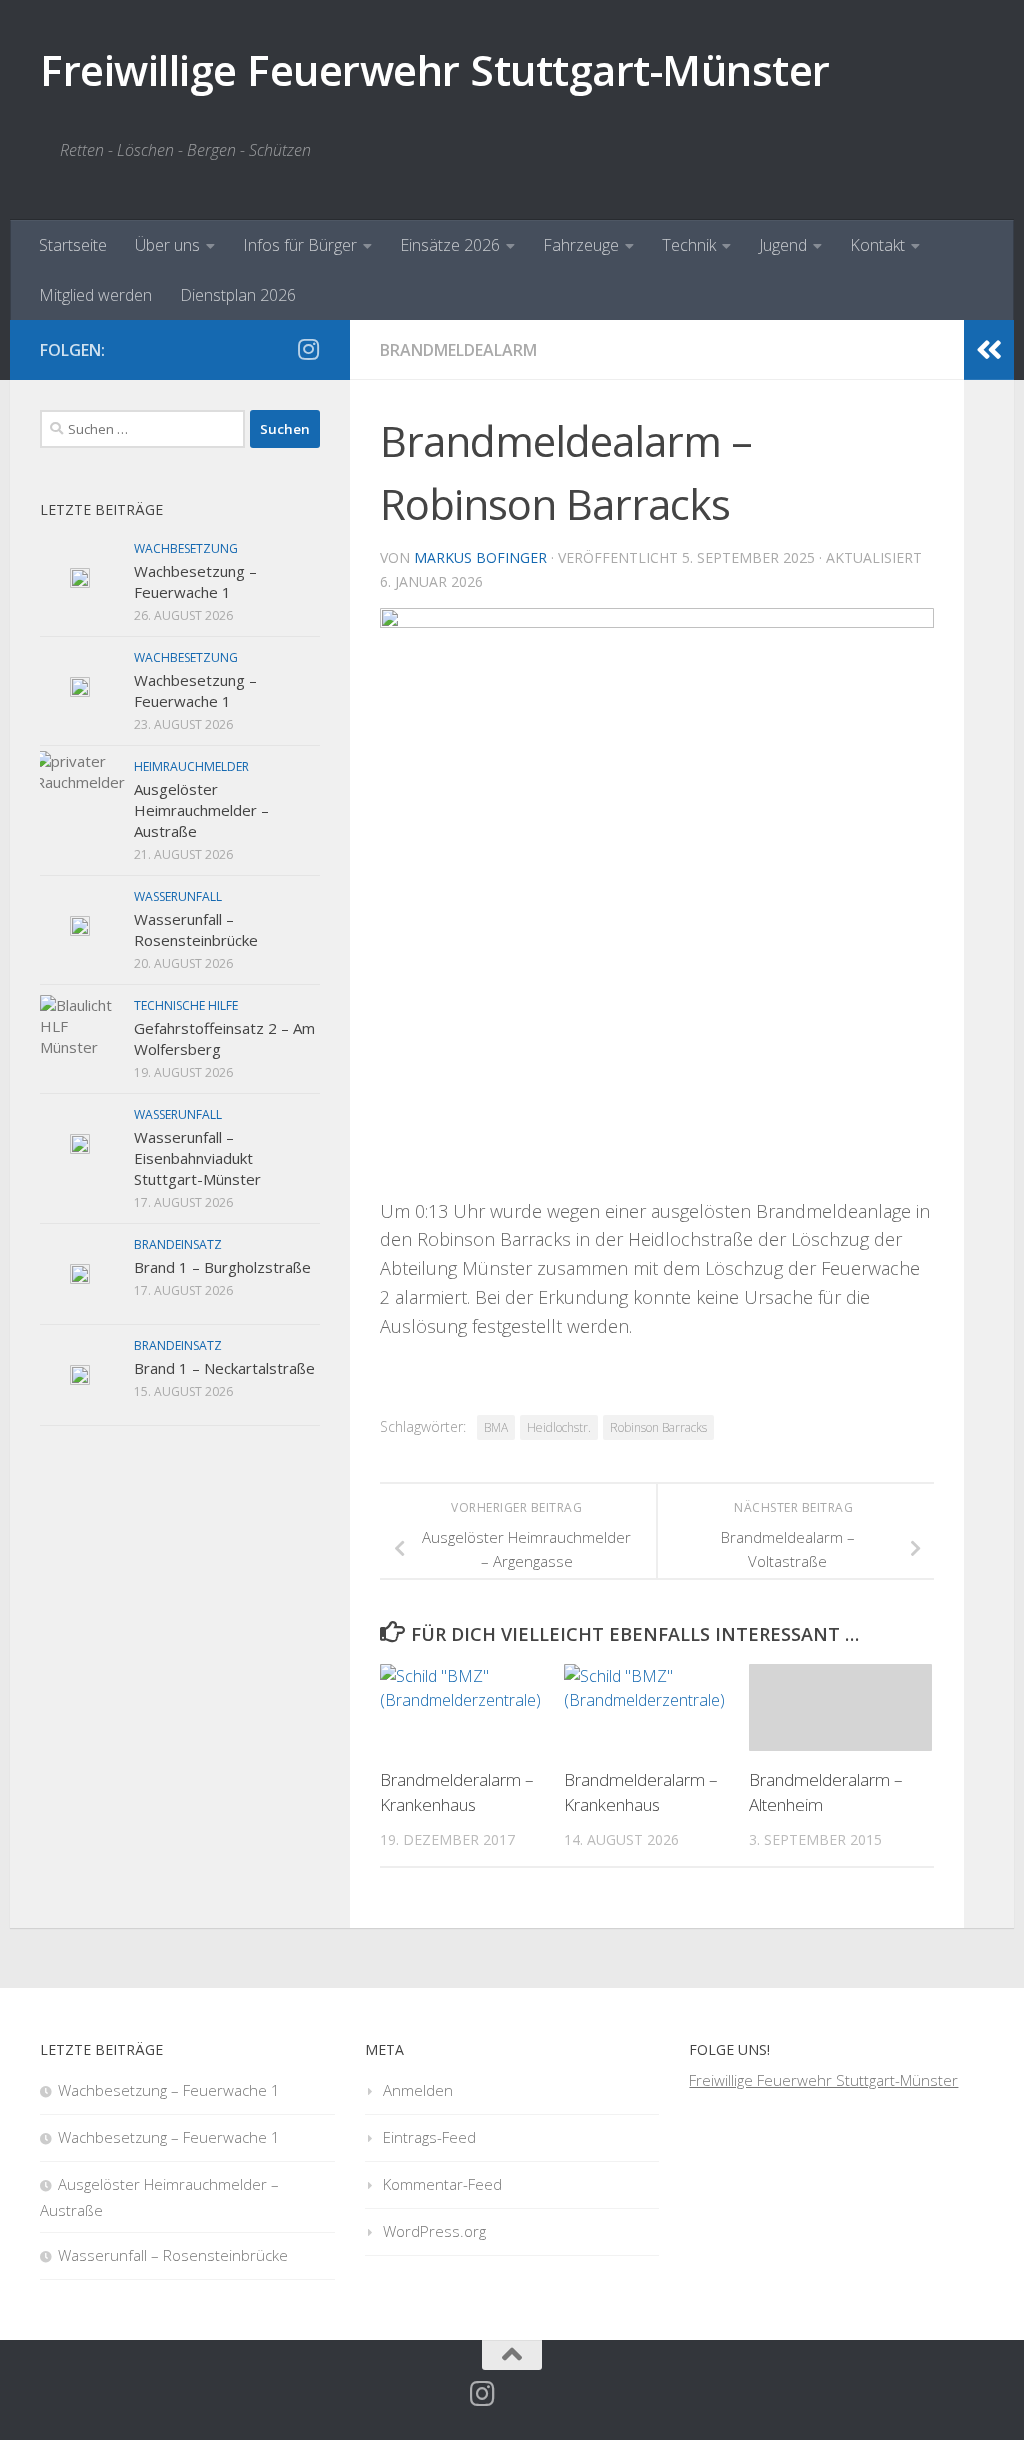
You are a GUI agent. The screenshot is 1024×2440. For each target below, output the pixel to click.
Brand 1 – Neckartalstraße (224, 1368)
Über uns (167, 245)
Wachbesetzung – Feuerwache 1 (195, 581)
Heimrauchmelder (191, 766)
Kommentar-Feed (442, 2184)
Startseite (73, 245)
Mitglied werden (95, 295)
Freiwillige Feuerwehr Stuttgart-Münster (435, 69)
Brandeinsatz (178, 1244)
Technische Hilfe (186, 1005)
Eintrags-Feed (429, 2137)
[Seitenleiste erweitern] (989, 350)
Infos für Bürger (300, 245)
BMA (496, 1427)
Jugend (783, 245)
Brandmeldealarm (458, 350)
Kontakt (877, 245)
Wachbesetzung (186, 548)
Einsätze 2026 (450, 245)
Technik (689, 245)
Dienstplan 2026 (238, 295)
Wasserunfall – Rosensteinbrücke (196, 929)
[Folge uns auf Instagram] (308, 349)
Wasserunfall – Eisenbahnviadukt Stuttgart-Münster (197, 1158)
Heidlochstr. (559, 1427)
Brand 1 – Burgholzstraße (222, 1267)
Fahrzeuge (581, 245)
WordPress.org (434, 2231)
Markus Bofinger (480, 557)
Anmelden (418, 2090)
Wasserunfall (178, 896)
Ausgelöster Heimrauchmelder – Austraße (201, 810)
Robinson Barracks (658, 1427)
